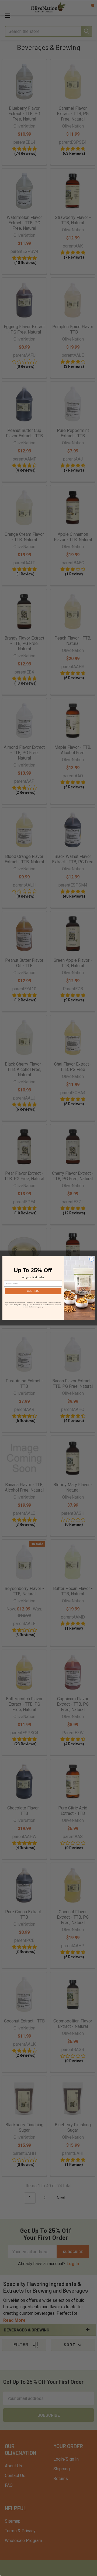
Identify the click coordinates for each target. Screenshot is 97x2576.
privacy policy (43, 1303)
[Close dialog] (91, 1259)
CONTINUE (33, 1291)
